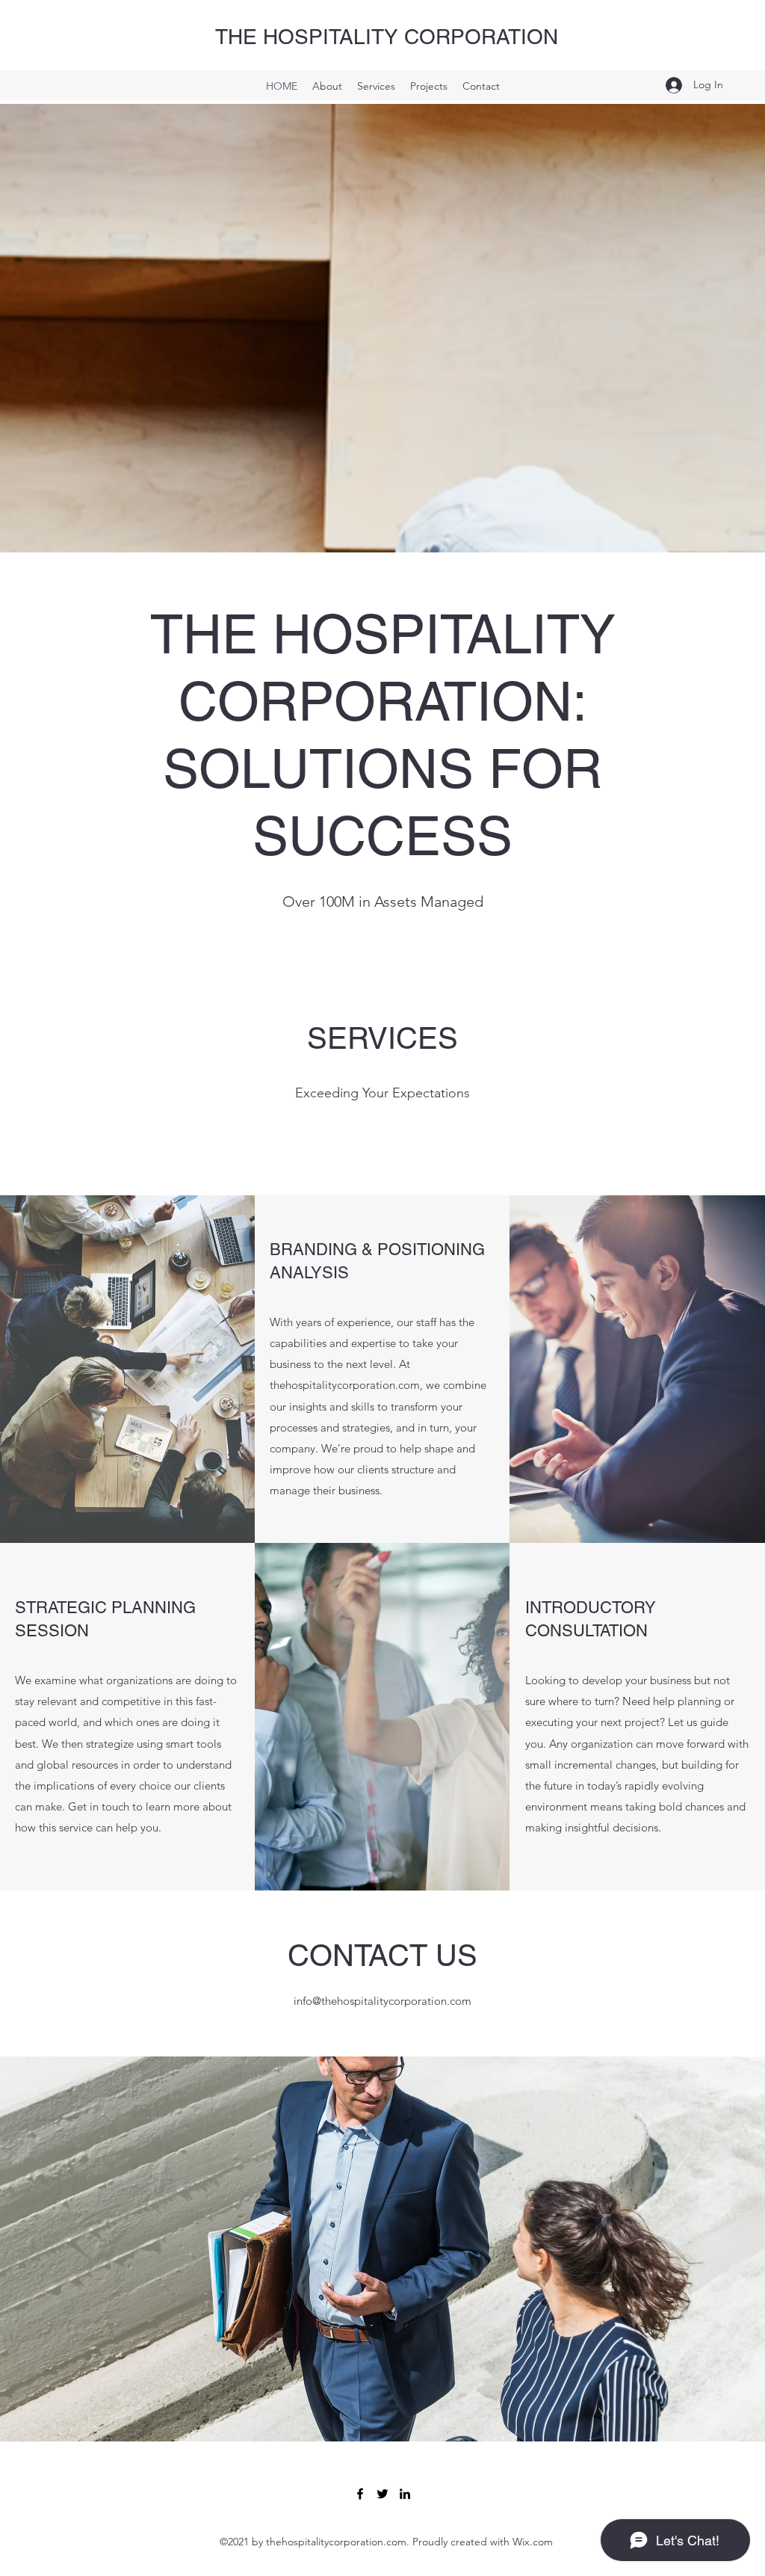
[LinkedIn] (405, 2494)
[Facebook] (360, 2494)
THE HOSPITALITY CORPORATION (387, 37)
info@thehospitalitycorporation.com (382, 2001)
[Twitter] (382, 2494)
